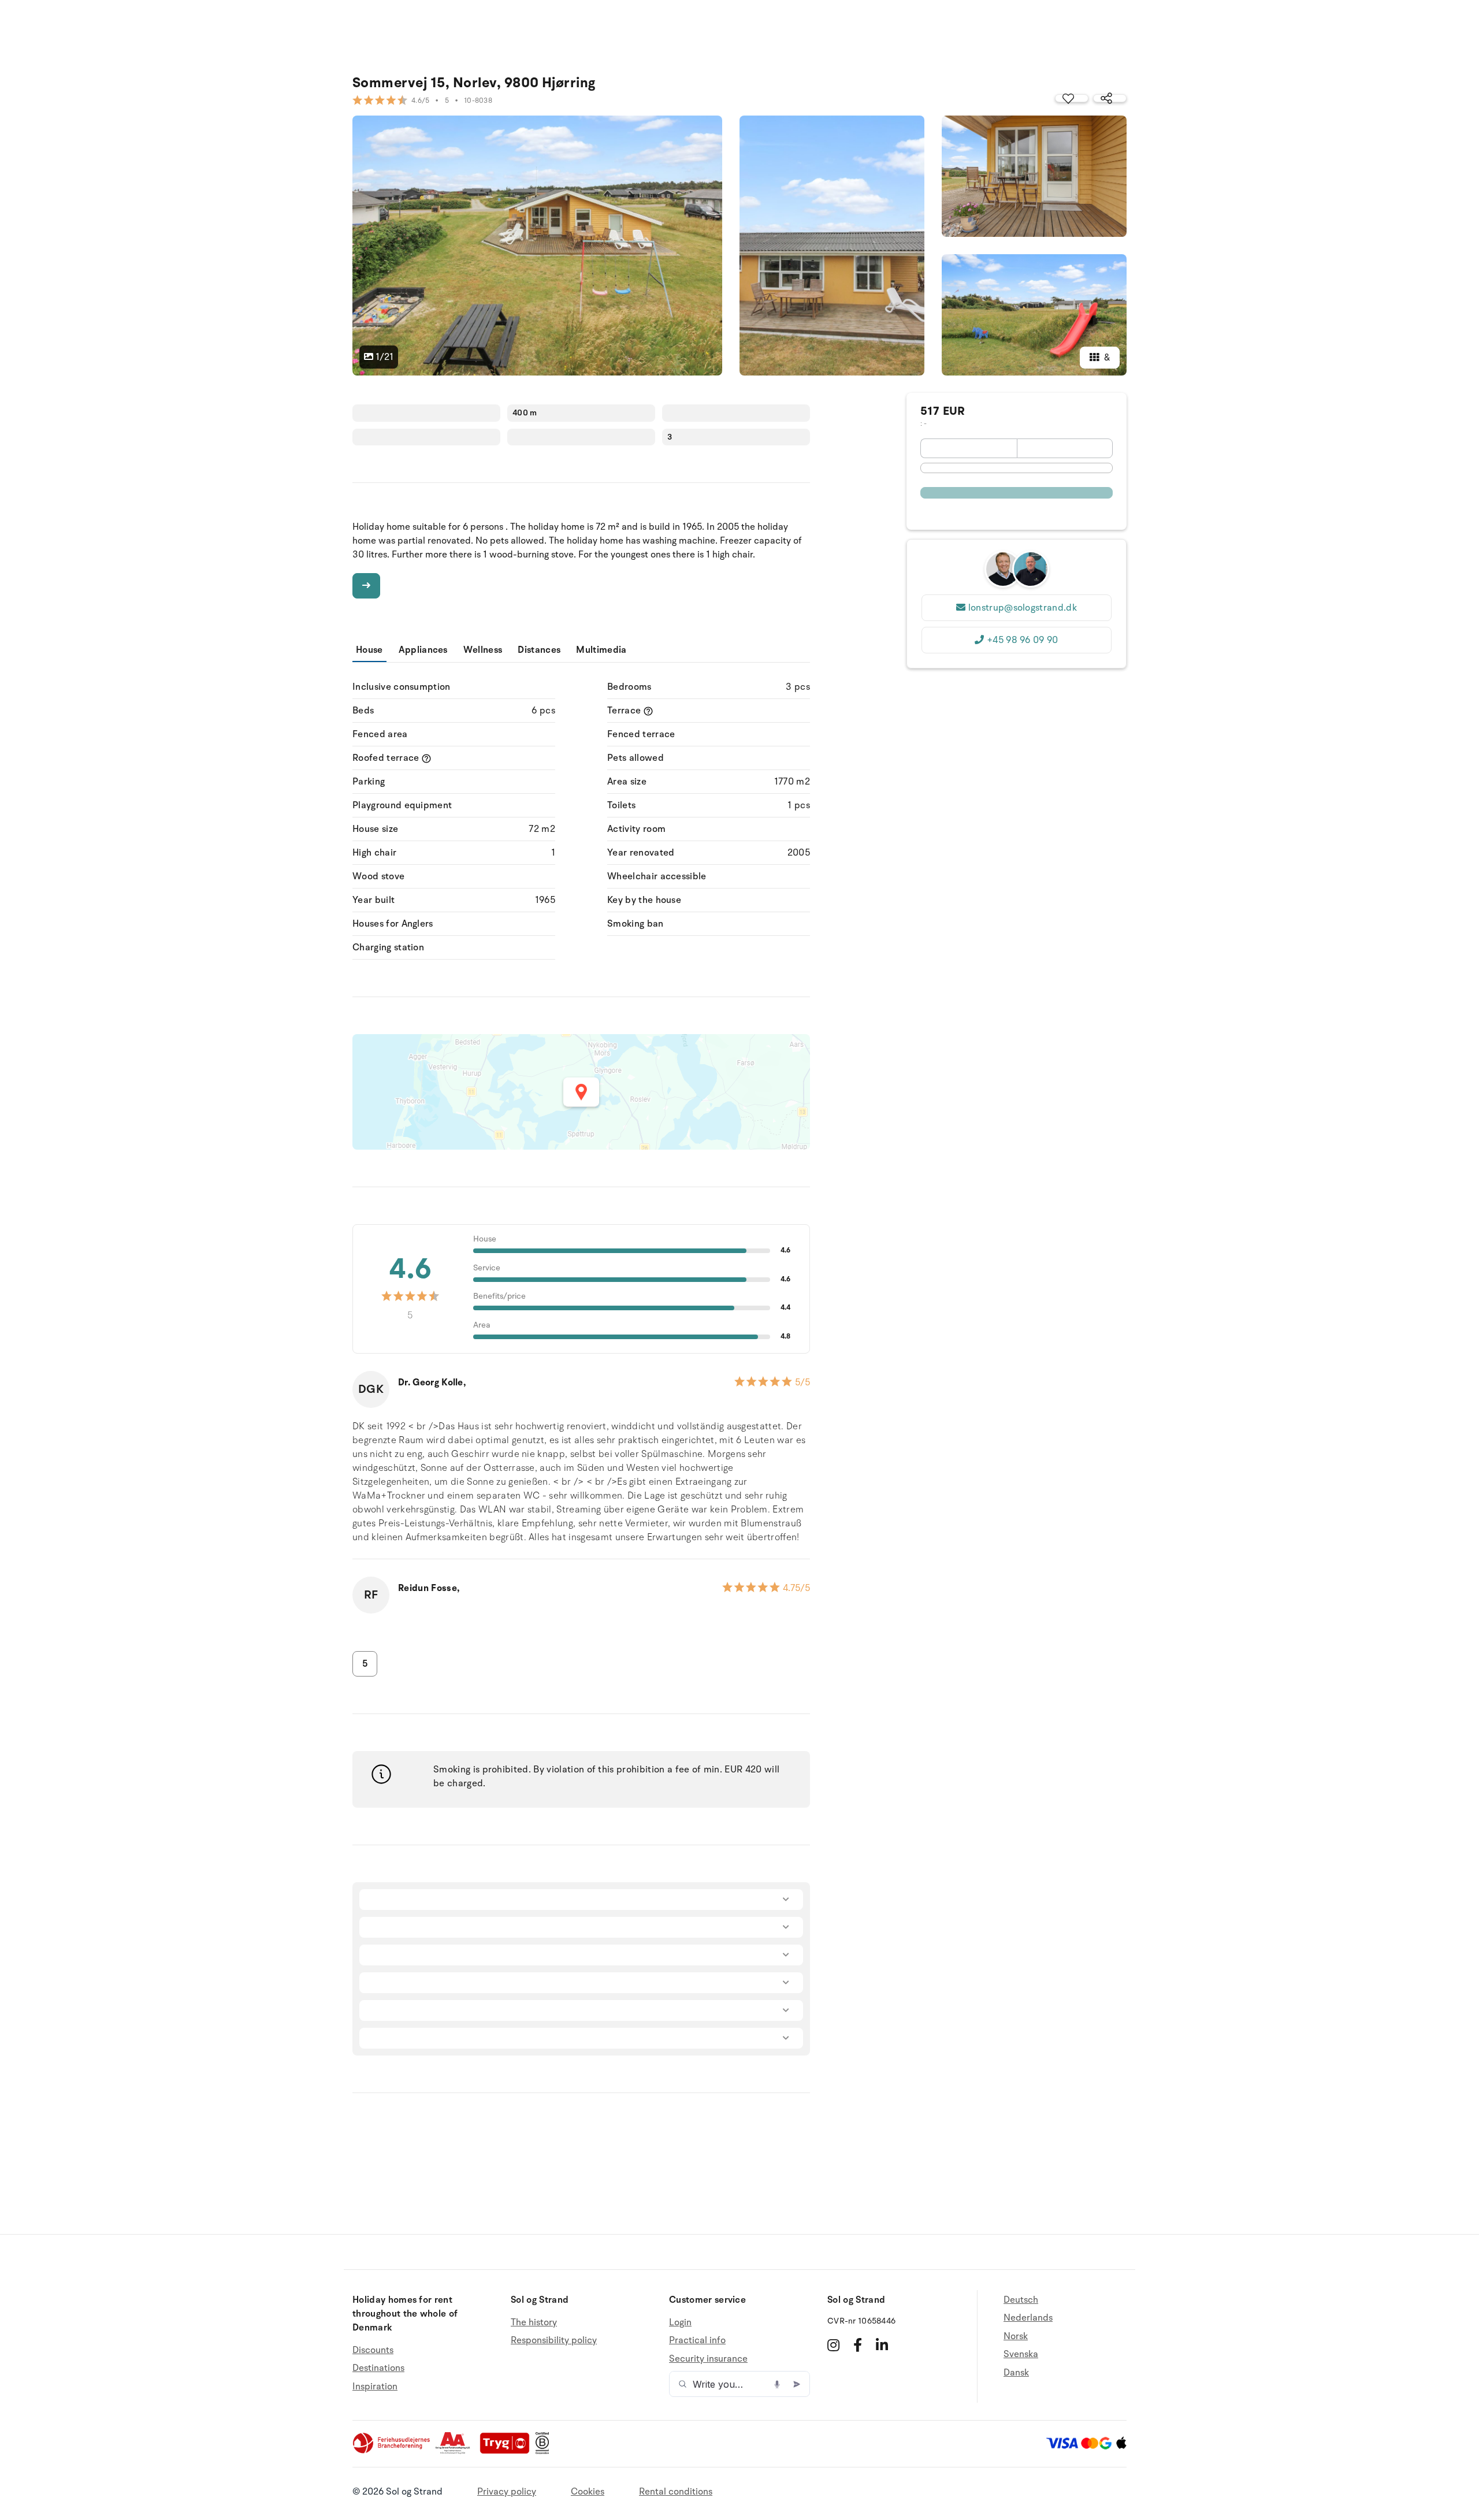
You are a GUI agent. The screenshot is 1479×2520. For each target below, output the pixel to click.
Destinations (378, 2368)
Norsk (1016, 2336)
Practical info (697, 2340)
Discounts (373, 2350)
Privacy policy (507, 2492)
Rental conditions (676, 2492)
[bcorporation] (545, 2451)
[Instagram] (833, 2345)
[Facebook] (858, 2345)
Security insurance (708, 2359)
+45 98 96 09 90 (1023, 640)
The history (534, 2323)
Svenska (1021, 2354)
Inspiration (375, 2387)
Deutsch (1021, 2300)
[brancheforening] (392, 2451)
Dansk (1016, 2373)
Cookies (588, 2492)
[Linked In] (882, 2345)
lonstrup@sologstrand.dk (1023, 608)
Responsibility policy (554, 2340)
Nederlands (1028, 2318)
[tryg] (508, 2451)
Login (680, 2323)
